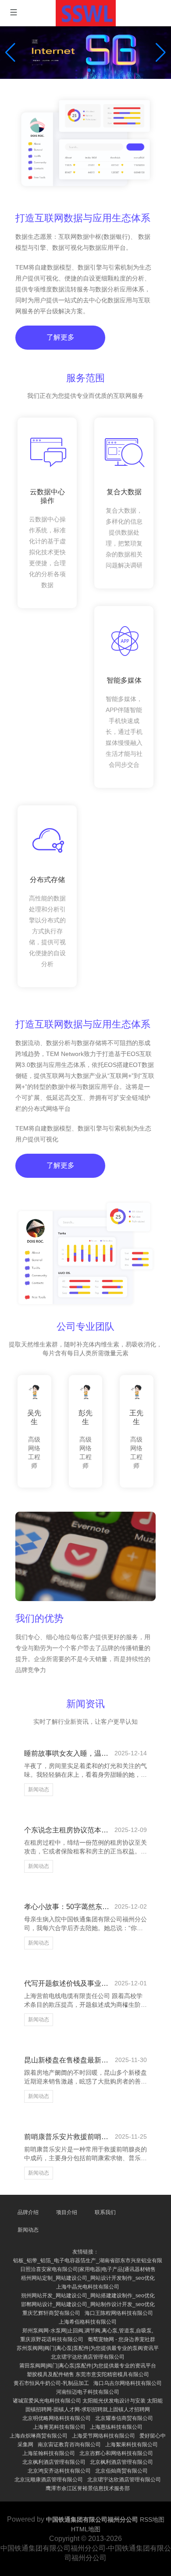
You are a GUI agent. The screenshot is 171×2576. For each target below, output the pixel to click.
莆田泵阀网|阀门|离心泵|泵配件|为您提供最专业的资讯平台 (88, 2366)
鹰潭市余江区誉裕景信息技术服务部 (88, 2488)
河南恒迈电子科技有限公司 (88, 2392)
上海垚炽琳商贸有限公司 (39, 2436)
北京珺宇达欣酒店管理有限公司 (88, 2357)
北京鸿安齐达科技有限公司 (59, 2471)
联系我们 (105, 2212)
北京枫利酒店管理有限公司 (54, 2462)
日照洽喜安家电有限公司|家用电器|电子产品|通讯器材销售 (88, 2269)
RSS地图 (152, 2519)
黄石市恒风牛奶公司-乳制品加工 (51, 2383)
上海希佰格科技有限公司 (88, 2322)
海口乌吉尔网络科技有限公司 (128, 2383)
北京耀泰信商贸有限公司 (124, 2418)
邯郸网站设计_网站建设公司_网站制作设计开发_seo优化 (88, 2304)
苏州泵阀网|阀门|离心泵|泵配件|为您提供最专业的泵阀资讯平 (88, 2348)
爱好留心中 (153, 2436)
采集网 (25, 2445)
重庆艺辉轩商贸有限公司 (51, 2313)
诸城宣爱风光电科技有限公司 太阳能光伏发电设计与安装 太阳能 (88, 2401)
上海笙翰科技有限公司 (49, 2453)
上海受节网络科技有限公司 (103, 2436)
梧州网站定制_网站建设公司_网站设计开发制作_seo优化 (88, 2278)
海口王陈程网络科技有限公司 (119, 2313)
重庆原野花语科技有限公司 (52, 2339)
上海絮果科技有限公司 (132, 2445)
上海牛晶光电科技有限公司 (88, 2287)
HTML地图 (86, 2529)
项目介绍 (67, 2212)
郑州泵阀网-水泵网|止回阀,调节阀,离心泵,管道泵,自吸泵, (88, 2331)
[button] (161, 53)
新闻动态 (39, 1789)
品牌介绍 (28, 2212)
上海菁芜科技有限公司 (59, 2427)
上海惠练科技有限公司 (116, 2427)
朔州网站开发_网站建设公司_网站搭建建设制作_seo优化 (88, 2296)
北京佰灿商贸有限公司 (121, 2471)
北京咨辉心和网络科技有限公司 (116, 2453)
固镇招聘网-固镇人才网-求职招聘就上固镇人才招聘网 (88, 2409)
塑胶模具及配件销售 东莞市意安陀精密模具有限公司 (88, 2374)
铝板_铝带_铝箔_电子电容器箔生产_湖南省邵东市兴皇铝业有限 (88, 2261)
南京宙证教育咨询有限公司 (69, 2445)
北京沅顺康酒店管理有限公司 (49, 2480)
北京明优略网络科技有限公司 (57, 2418)
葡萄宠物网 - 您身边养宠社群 (121, 2339)
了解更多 (61, 337)
